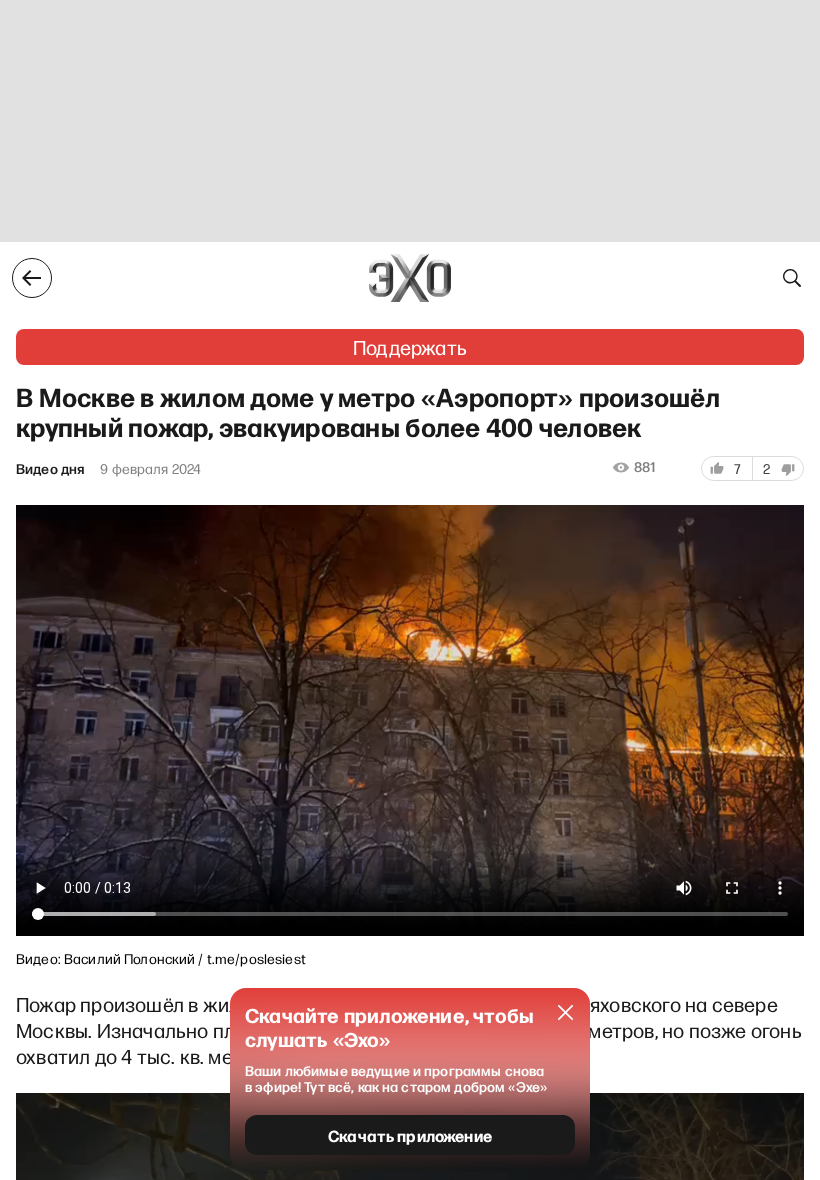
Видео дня (50, 469)
